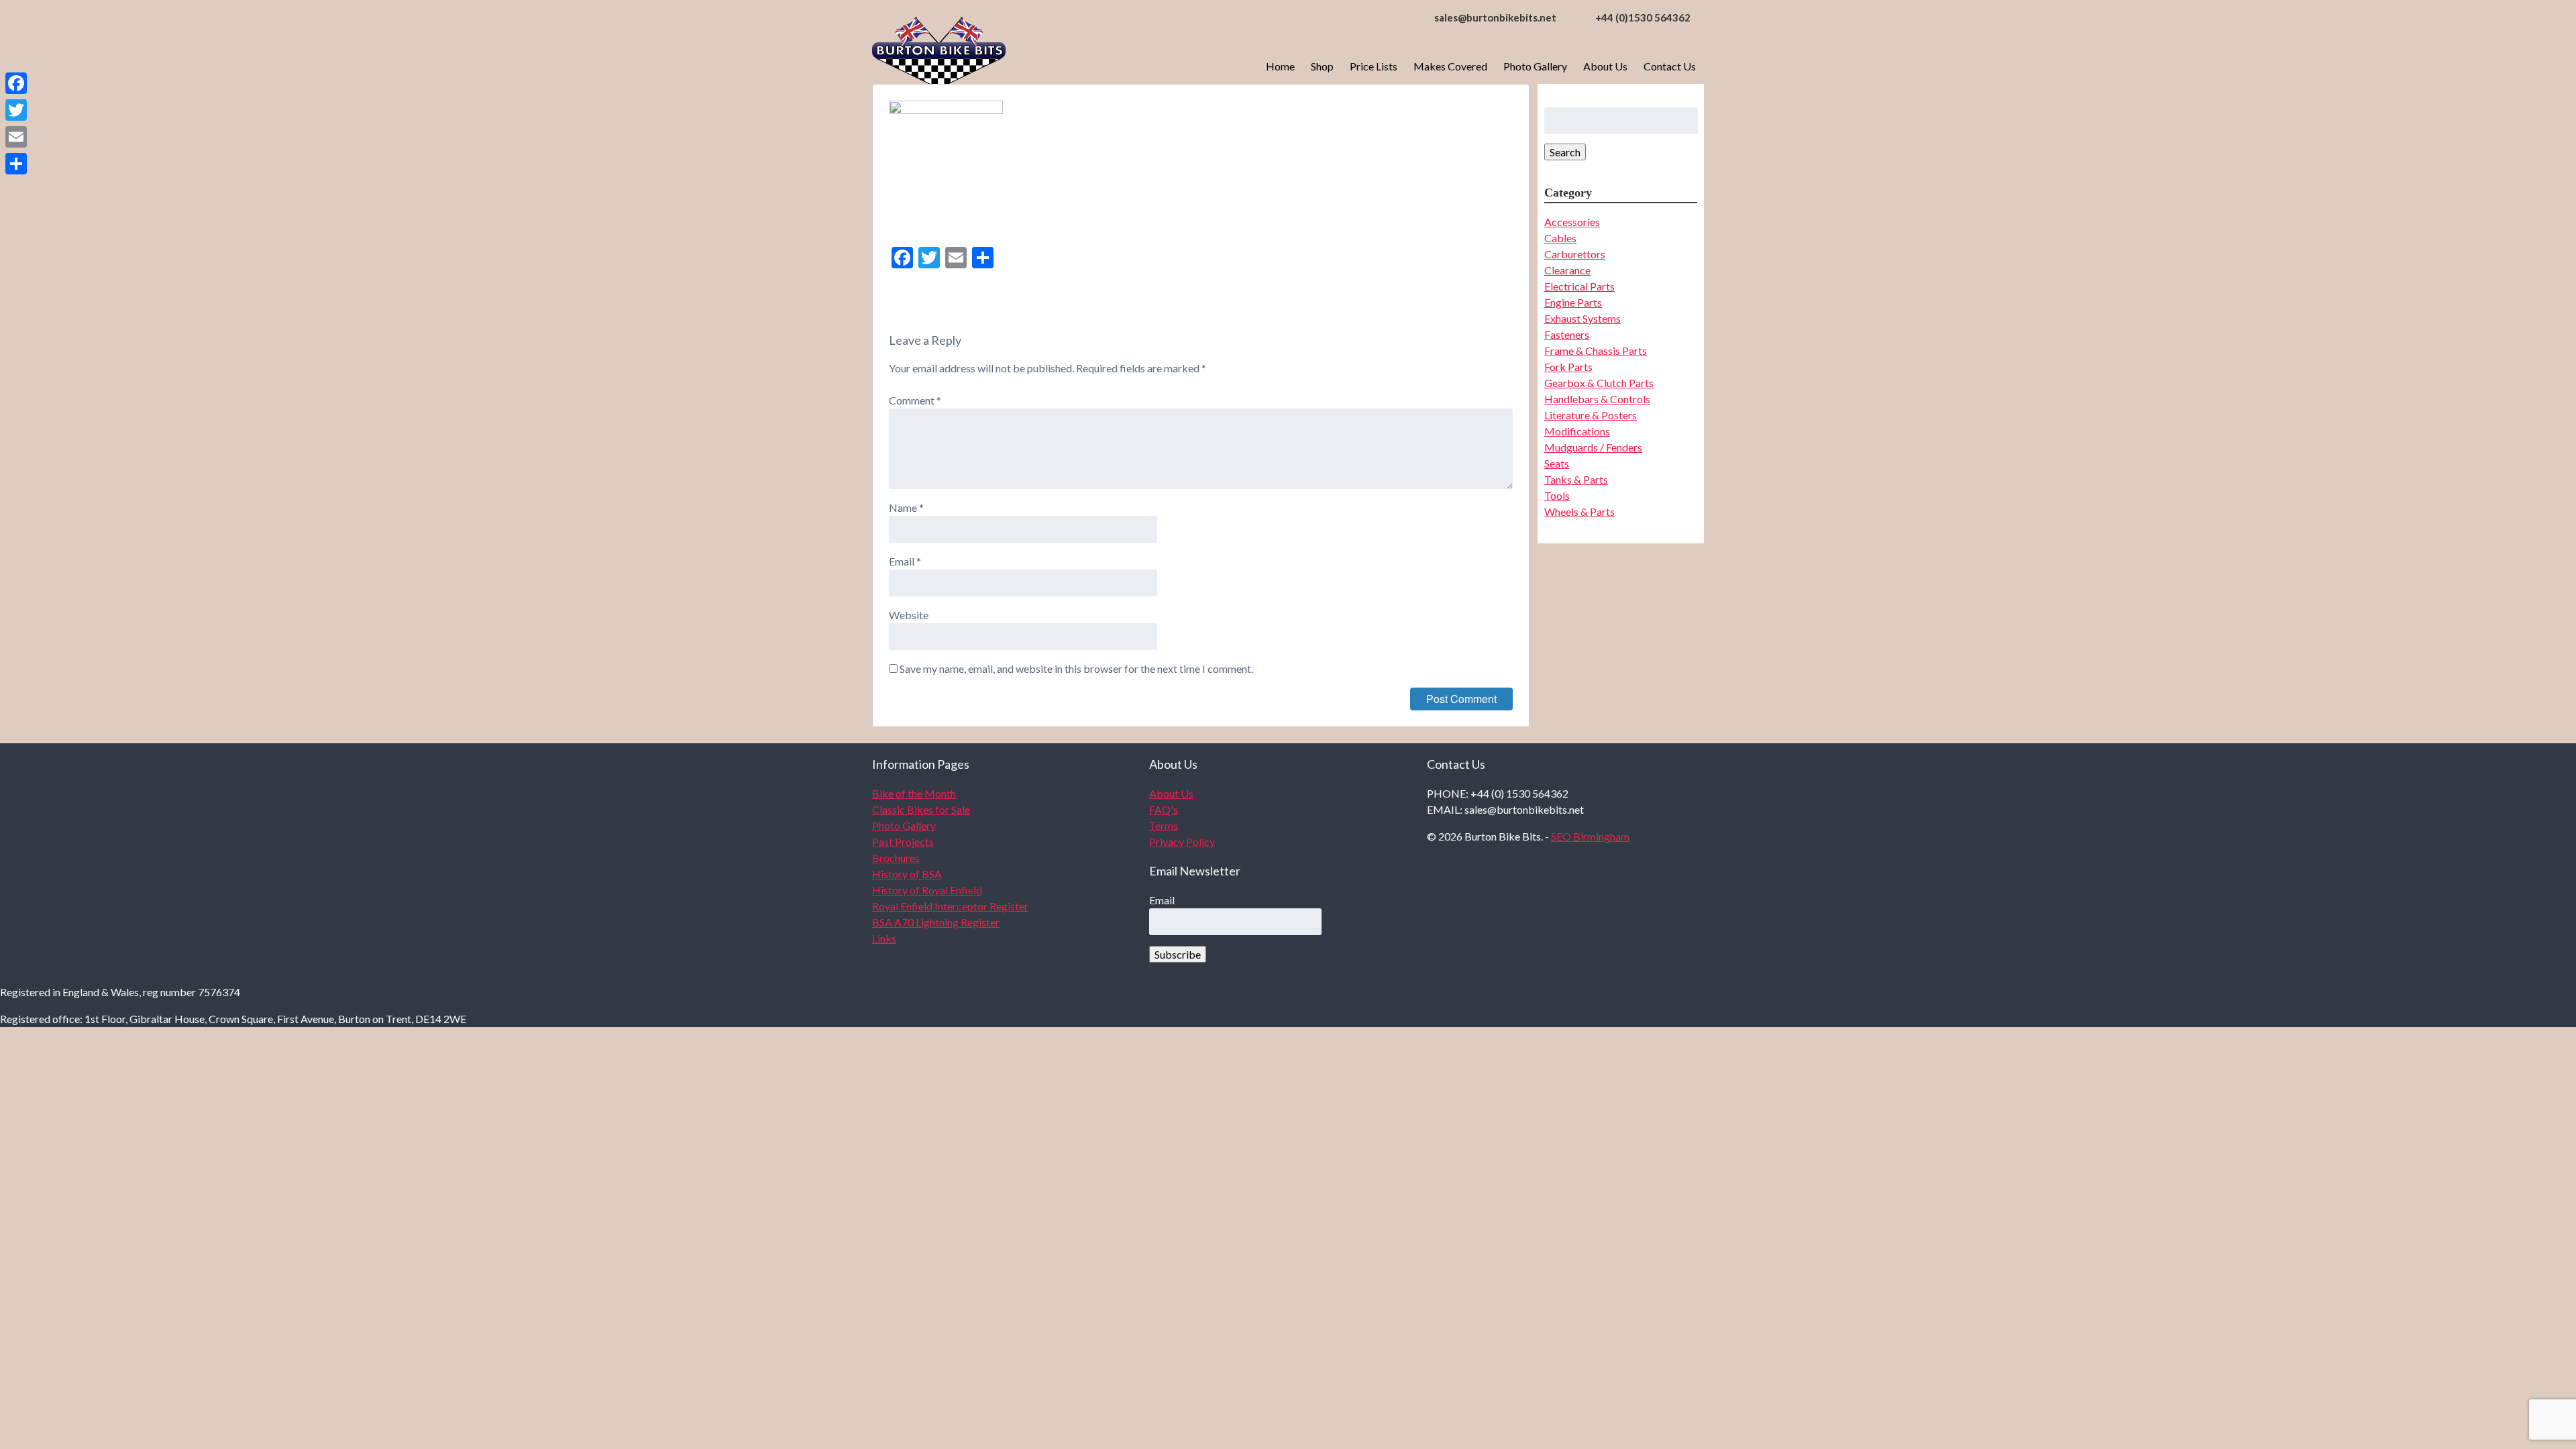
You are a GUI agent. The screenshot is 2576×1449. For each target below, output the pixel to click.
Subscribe (1178, 954)
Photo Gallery (1535, 66)
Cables (1560, 238)
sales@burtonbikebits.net (1495, 17)
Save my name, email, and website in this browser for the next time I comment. (1076, 668)
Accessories (1572, 222)
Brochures (896, 858)
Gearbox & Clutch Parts (1599, 383)
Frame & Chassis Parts (1596, 351)
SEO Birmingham (1590, 836)
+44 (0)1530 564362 (1643, 17)
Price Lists (1374, 66)
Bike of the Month (914, 793)
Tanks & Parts (1576, 479)
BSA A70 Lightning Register (936, 922)
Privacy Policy (1182, 842)
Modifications (1577, 431)
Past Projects (903, 842)
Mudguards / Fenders (1593, 447)
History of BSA (907, 874)
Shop (1322, 66)
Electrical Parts (1579, 286)
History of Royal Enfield (927, 890)
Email (905, 561)
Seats (1557, 463)
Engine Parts (1573, 302)
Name (906, 507)
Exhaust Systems (1582, 318)
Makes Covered (1450, 66)
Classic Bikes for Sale (921, 809)
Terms (1164, 825)
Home (1280, 66)
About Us (1605, 66)
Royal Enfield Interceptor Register (950, 906)
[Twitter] (16, 110)
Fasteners (1567, 334)
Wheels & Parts (1579, 512)
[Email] (16, 137)
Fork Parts (1568, 367)
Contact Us (1670, 66)
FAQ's (1164, 809)
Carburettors (1575, 254)
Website (909, 615)
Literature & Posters (1591, 415)
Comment (915, 400)
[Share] (16, 164)
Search (1565, 152)
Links (884, 938)
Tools (1557, 495)
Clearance (1567, 270)
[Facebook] (16, 83)
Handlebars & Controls (1597, 399)
